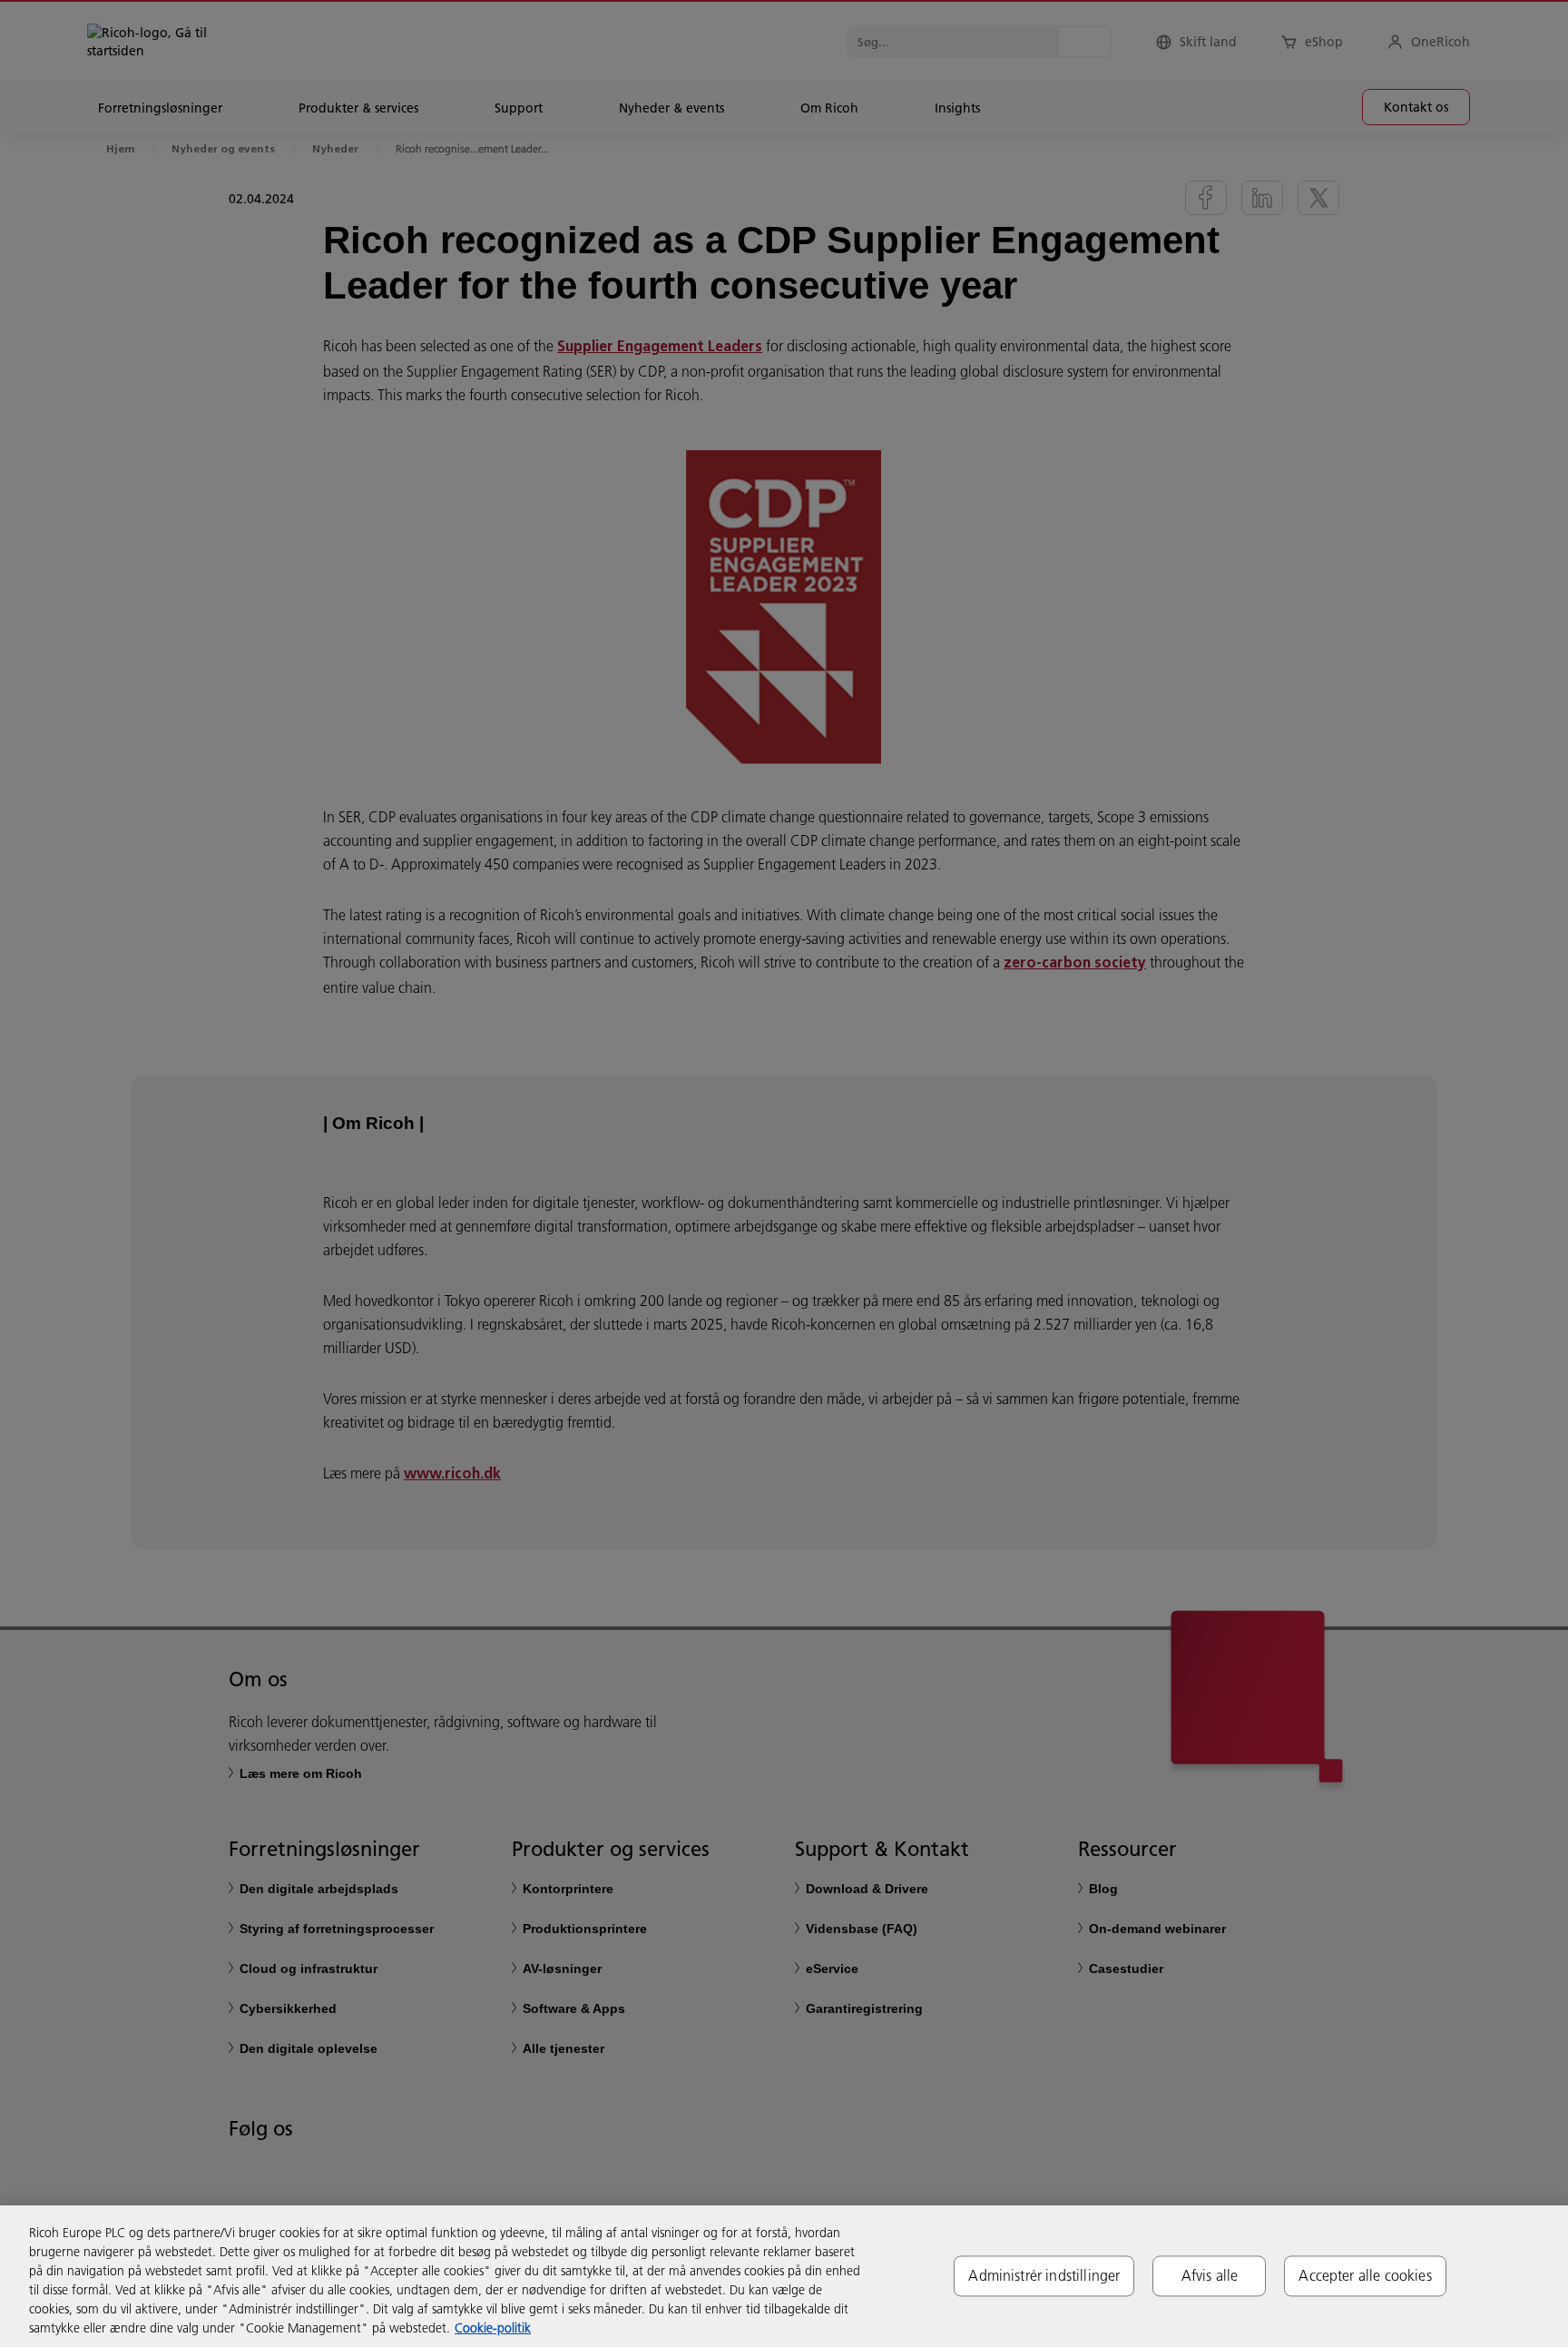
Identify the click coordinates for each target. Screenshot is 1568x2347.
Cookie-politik (493, 2328)
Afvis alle (1210, 2275)
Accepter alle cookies (1365, 2275)
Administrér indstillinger (1044, 2275)
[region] (784, 2276)
